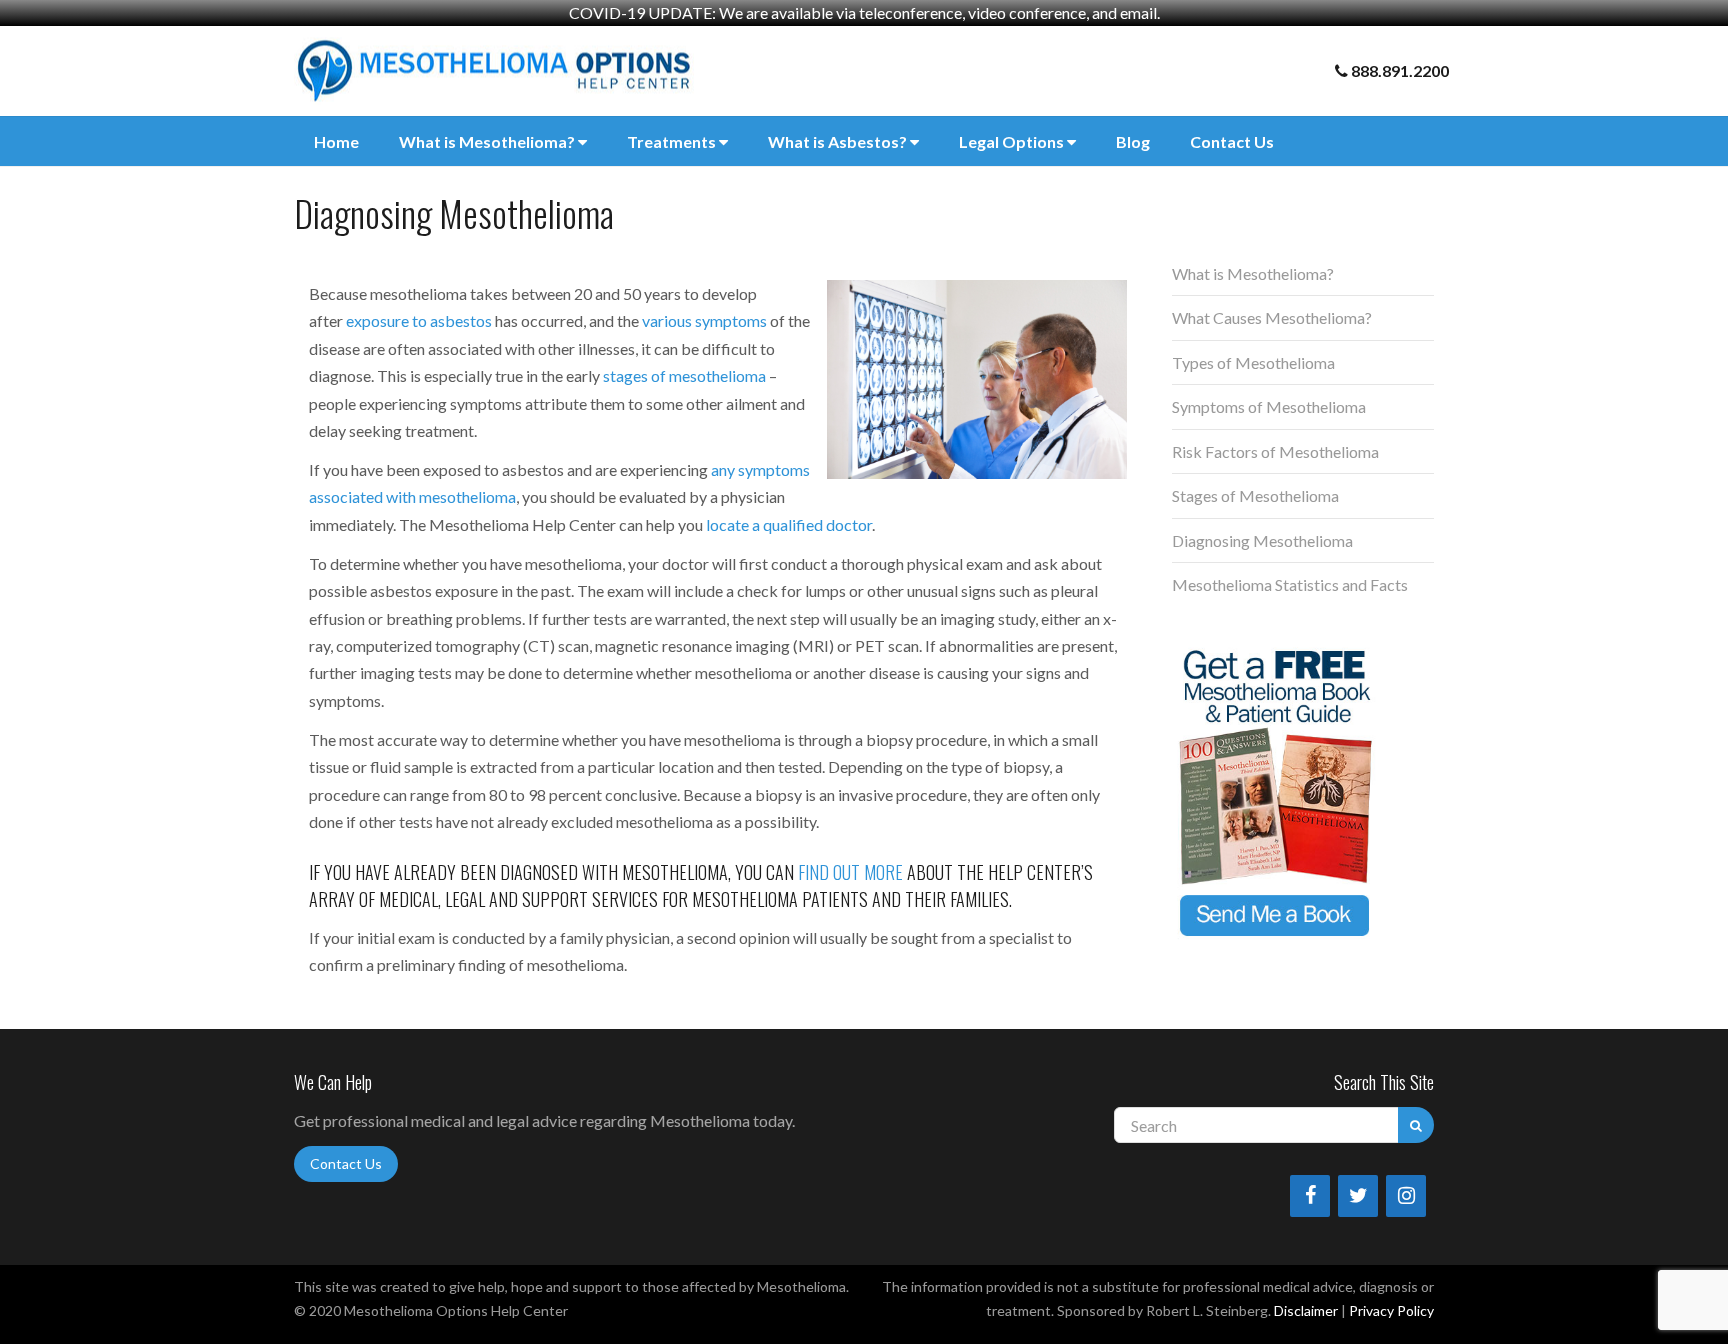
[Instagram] (1406, 1196)
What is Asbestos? (839, 141)
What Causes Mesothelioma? (1272, 317)
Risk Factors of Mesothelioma (1275, 451)
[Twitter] (1358, 1196)
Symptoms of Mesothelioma (1269, 406)
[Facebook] (1310, 1196)
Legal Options (1013, 141)
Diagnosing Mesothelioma (1262, 540)
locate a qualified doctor (789, 524)
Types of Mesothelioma (1253, 362)
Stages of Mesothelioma (1255, 495)
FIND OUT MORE (850, 872)
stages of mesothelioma (684, 375)
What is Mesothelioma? (488, 141)
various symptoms (704, 320)
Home (336, 141)
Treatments (673, 141)
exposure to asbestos (419, 320)
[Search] (1416, 1125)
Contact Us (1232, 141)
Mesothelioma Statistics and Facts (1290, 584)
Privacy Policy (1391, 1310)
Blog (1133, 141)
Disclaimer (1306, 1310)
